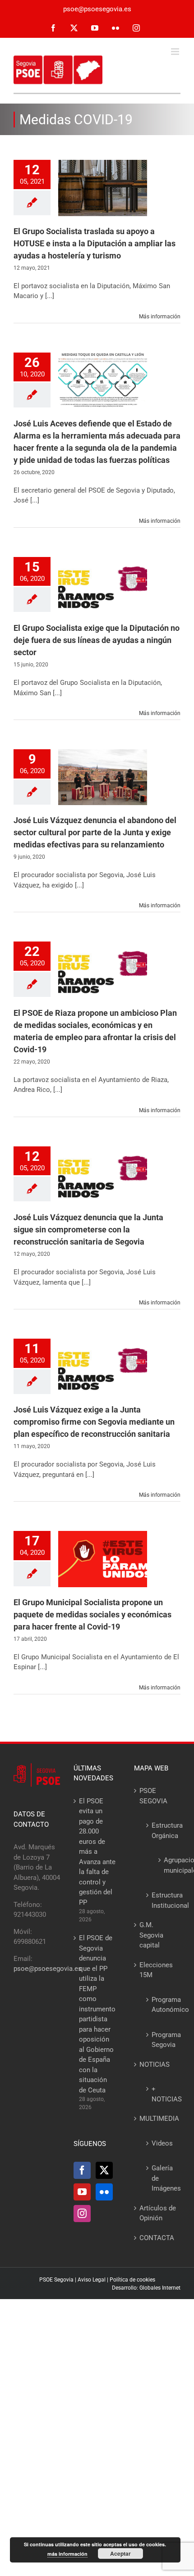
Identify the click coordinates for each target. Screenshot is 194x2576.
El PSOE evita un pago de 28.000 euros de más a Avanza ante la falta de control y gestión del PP (97, 1852)
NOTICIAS (155, 2064)
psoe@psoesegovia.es (97, 9)
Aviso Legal (92, 2280)
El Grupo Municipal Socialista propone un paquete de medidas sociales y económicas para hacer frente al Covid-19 (92, 1614)
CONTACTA (157, 2238)
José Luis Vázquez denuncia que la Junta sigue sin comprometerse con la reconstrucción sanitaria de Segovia (88, 1229)
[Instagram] (82, 2214)
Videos (162, 2143)
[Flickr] (104, 2192)
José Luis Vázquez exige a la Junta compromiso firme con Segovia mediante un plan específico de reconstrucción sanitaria (94, 1422)
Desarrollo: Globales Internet (146, 2288)
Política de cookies (132, 2280)
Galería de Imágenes (162, 2178)
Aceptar (120, 2553)
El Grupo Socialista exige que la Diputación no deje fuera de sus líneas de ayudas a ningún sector (97, 640)
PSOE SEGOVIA (153, 1796)
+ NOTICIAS (162, 2094)
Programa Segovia (162, 2040)
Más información (160, 317)
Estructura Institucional (162, 1900)
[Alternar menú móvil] (176, 52)
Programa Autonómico (162, 2005)
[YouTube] (82, 2192)
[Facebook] (82, 2170)
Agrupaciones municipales (165, 1865)
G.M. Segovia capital (151, 1935)
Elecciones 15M (156, 1970)
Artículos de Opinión (158, 2213)
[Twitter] (104, 2170)
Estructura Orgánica (162, 1831)
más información (67, 2554)
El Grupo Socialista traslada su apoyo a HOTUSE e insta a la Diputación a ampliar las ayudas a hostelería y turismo (95, 243)
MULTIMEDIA (158, 2119)
